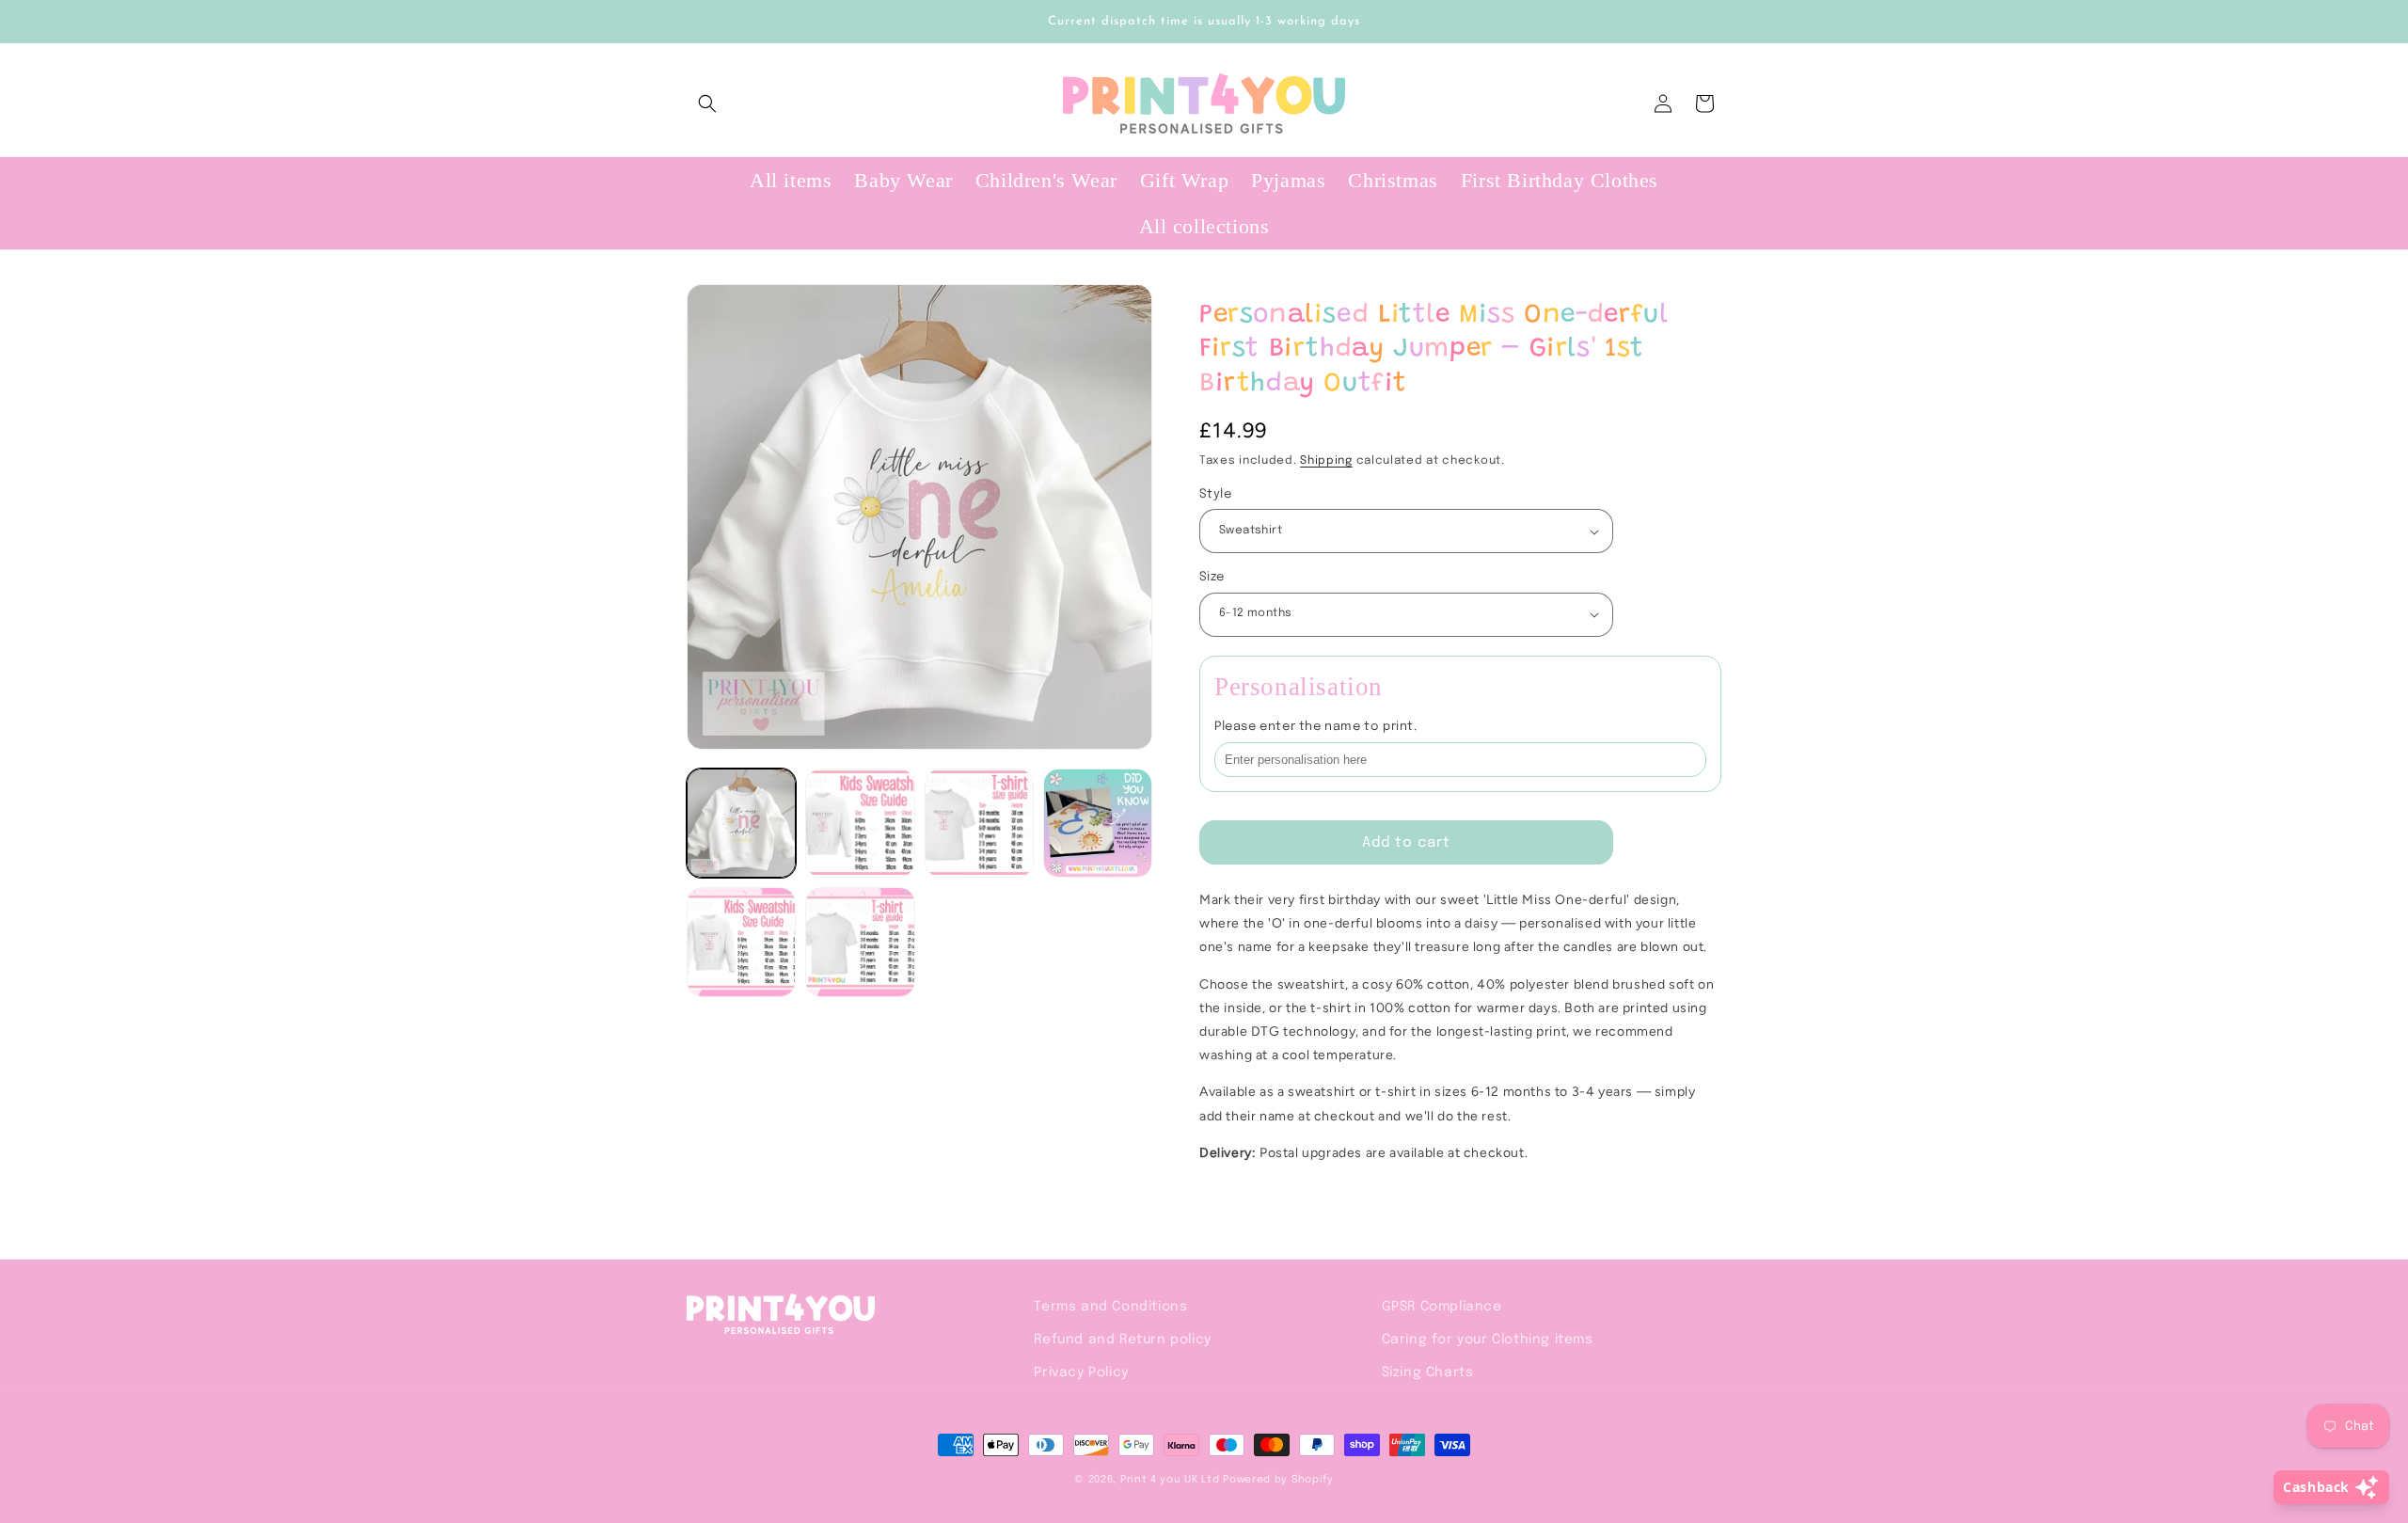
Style (1215, 494)
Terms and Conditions (1110, 1307)
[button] (707, 103)
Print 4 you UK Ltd (1170, 1480)
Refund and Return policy (1122, 1340)
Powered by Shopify (1278, 1480)
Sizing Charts (1428, 1372)
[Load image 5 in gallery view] (741, 942)
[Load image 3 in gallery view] (979, 823)
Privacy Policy (1081, 1372)
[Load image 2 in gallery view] (860, 823)
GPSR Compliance (1442, 1307)
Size (1212, 577)
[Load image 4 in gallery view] (1098, 823)
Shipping (1326, 461)
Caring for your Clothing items (1488, 1340)
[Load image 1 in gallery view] (741, 823)
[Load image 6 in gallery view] (860, 942)
